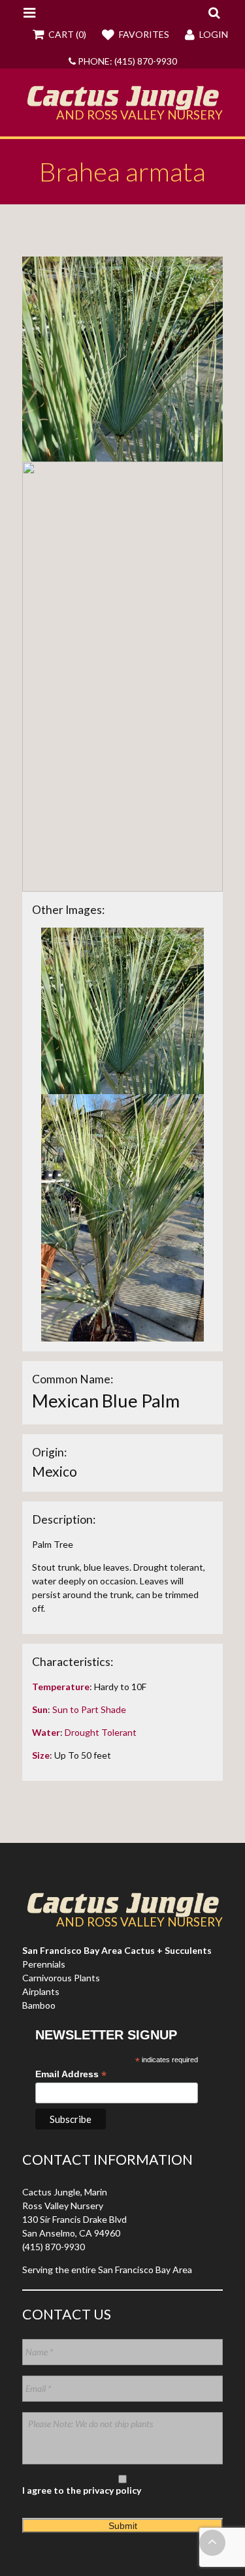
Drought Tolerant (101, 1732)
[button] (214, 12)
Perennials (44, 1964)
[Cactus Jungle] (123, 105)
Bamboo (39, 2005)
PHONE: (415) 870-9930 (126, 61)
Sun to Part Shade (89, 1709)
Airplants (41, 1991)
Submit (123, 2526)
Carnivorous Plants (61, 1978)
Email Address (71, 2074)
